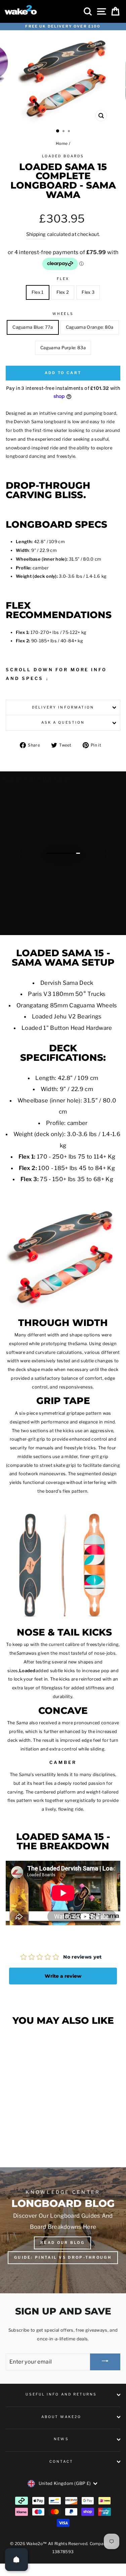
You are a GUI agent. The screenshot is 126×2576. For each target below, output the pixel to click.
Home (62, 144)
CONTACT (61, 2462)
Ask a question (63, 722)
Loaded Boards (63, 156)
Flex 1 (38, 292)
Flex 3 (88, 292)
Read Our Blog (62, 2243)
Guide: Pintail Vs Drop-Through (63, 2257)
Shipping (36, 234)
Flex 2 (63, 292)
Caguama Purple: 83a (63, 348)
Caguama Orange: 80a (90, 327)
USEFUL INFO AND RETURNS (61, 2394)
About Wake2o (61, 2417)
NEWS (61, 2439)
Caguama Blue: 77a (33, 327)
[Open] (16, 2560)
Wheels (63, 314)
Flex (63, 279)
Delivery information (63, 707)
